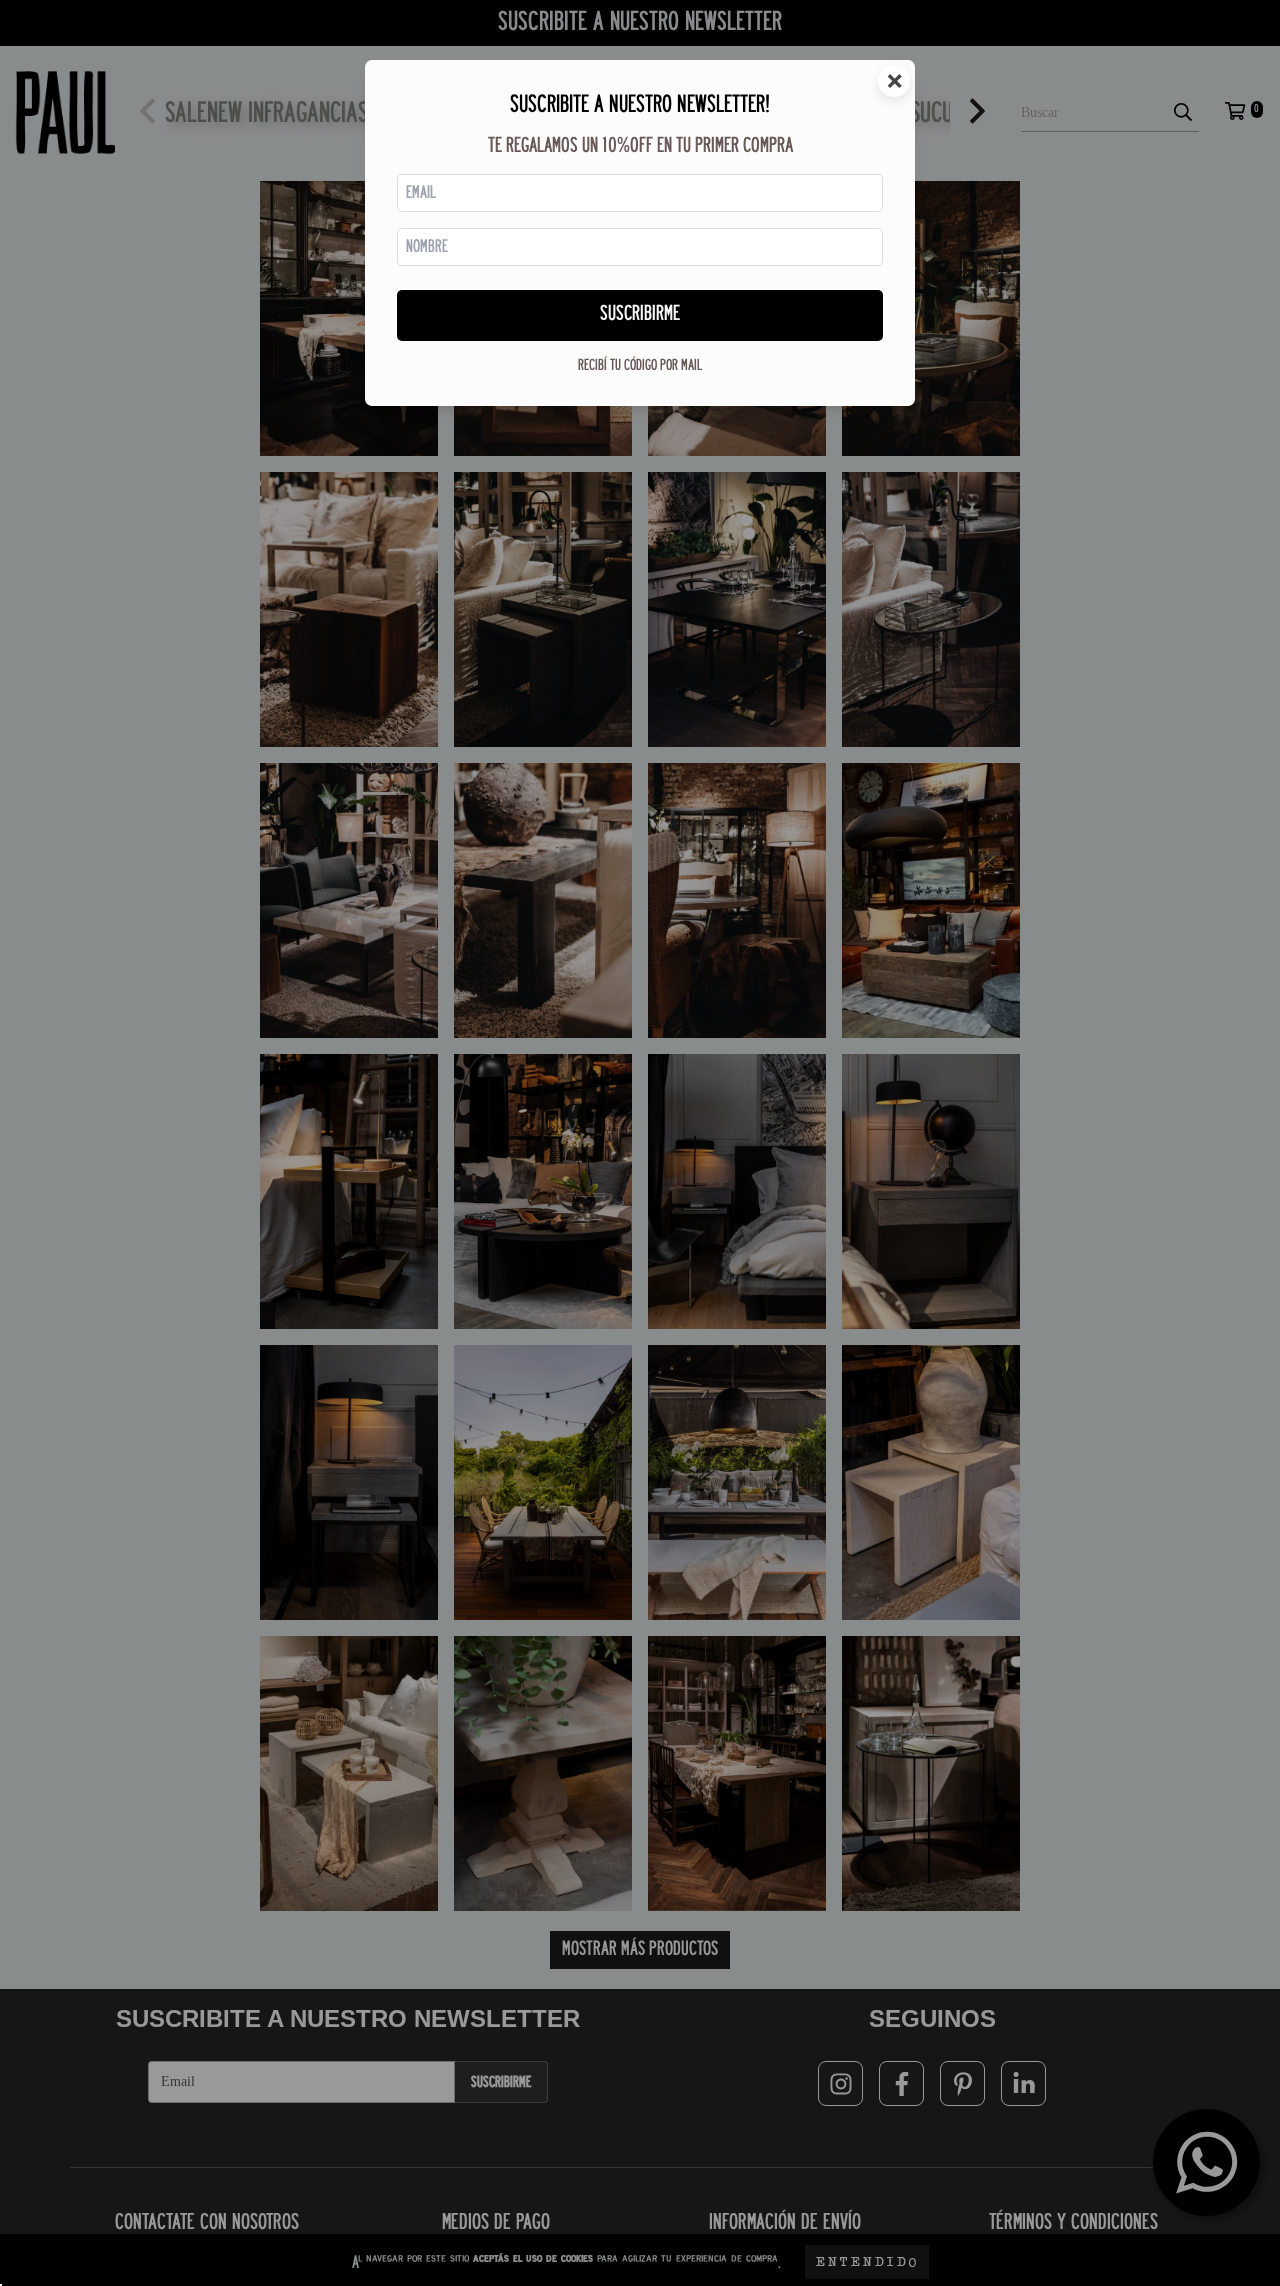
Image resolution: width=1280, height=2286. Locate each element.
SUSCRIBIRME (640, 314)
